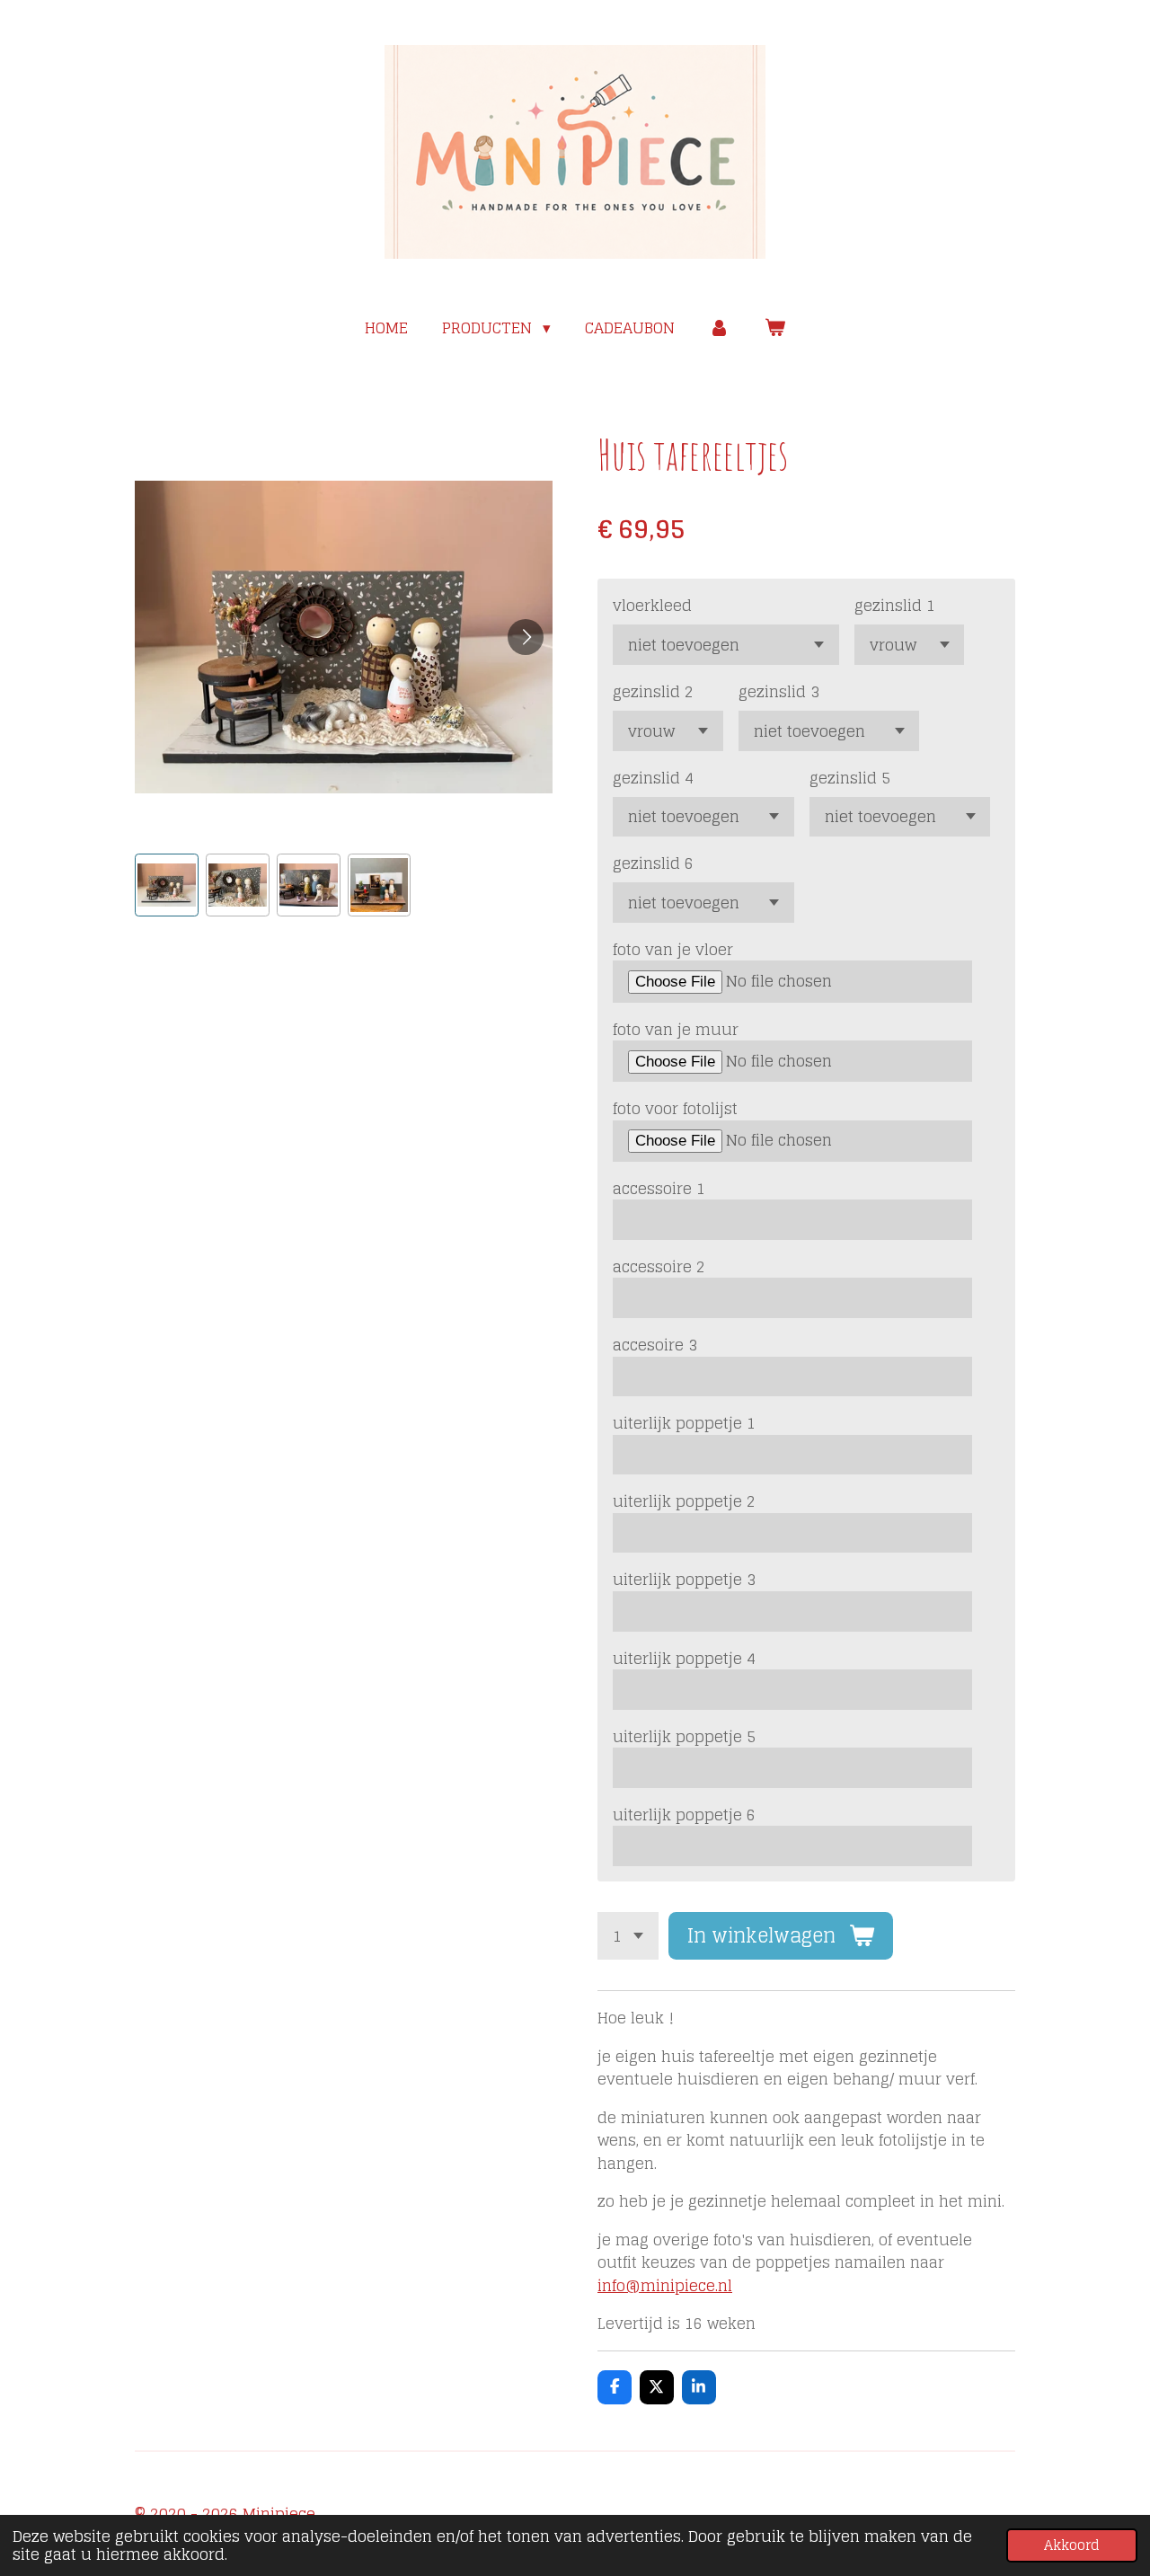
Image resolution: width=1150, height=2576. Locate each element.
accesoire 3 (655, 1345)
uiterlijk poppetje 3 (684, 1580)
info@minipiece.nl (665, 2285)
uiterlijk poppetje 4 (684, 1659)
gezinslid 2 (653, 692)
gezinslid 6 (653, 863)
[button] (167, 885)
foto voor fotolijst (675, 1109)
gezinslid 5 (850, 778)
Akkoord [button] (1072, 2545)
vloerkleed (652, 606)
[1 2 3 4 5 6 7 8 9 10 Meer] (628, 1936)
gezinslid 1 (895, 606)
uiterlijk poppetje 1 (684, 1423)
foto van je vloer (673, 950)
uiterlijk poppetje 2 (684, 1501)
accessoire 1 (659, 1189)
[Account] (720, 328)
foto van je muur (676, 1030)
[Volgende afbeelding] (526, 637)
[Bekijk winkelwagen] (774, 328)
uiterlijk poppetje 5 (684, 1737)
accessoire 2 (659, 1267)
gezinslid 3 (779, 692)
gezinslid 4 (653, 778)
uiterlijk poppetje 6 (684, 1815)
